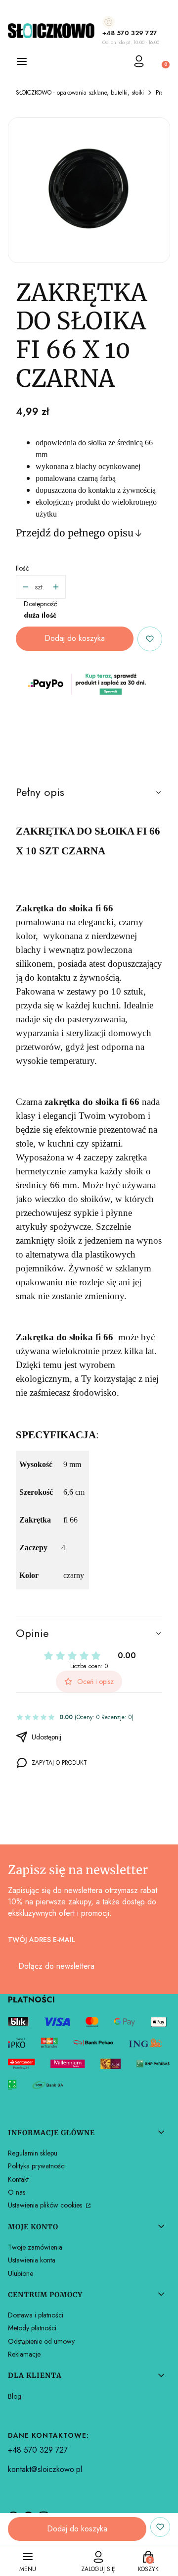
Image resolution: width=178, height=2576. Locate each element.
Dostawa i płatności (36, 2315)
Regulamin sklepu (33, 2153)
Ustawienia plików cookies (46, 2205)
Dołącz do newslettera (56, 1966)
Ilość (22, 568)
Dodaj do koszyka (75, 638)
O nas (17, 2192)
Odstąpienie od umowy (41, 2341)
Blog (15, 2396)
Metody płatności (32, 2328)
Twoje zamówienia (35, 2247)
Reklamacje (24, 2354)
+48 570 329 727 (130, 33)
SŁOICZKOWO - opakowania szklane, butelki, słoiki (80, 93)
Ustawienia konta (32, 2260)
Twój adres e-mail (42, 1940)
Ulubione (21, 2273)
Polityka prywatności (37, 2166)
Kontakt (18, 2179)
